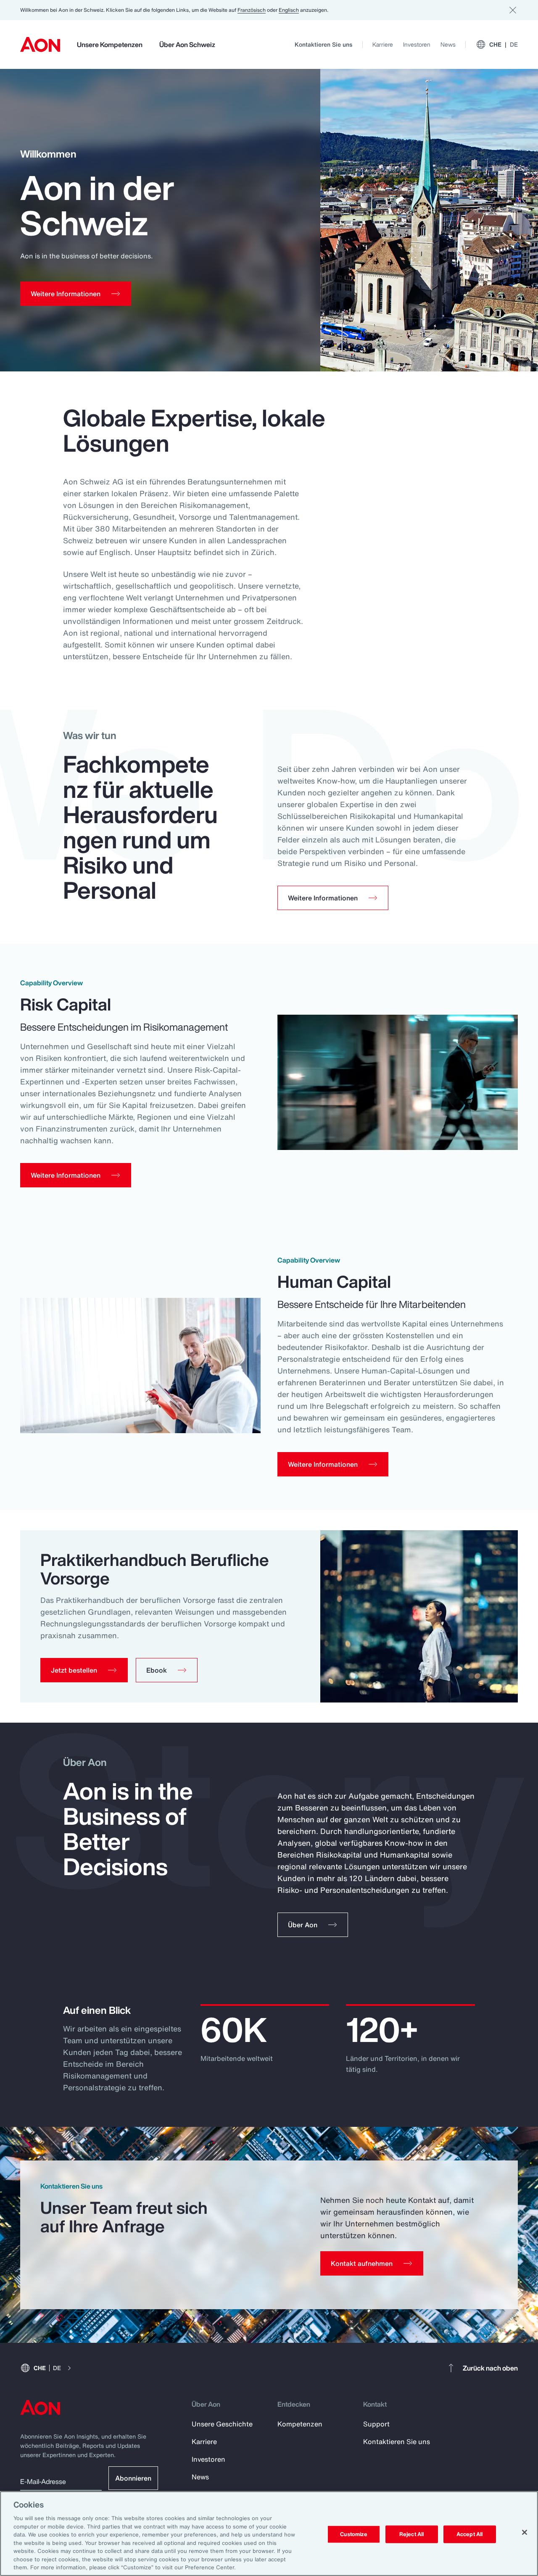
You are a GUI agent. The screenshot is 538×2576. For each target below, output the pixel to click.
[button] (84, 1670)
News (448, 44)
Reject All (411, 2534)
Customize (354, 2534)
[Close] (525, 2532)
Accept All (469, 2534)
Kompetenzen (300, 2424)
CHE (504, 44)
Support (376, 2424)
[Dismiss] (513, 10)
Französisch (252, 10)
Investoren (417, 44)
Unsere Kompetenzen (110, 45)
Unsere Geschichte (222, 2424)
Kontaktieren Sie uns (323, 44)
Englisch (289, 10)
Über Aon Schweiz (187, 45)
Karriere (383, 44)
